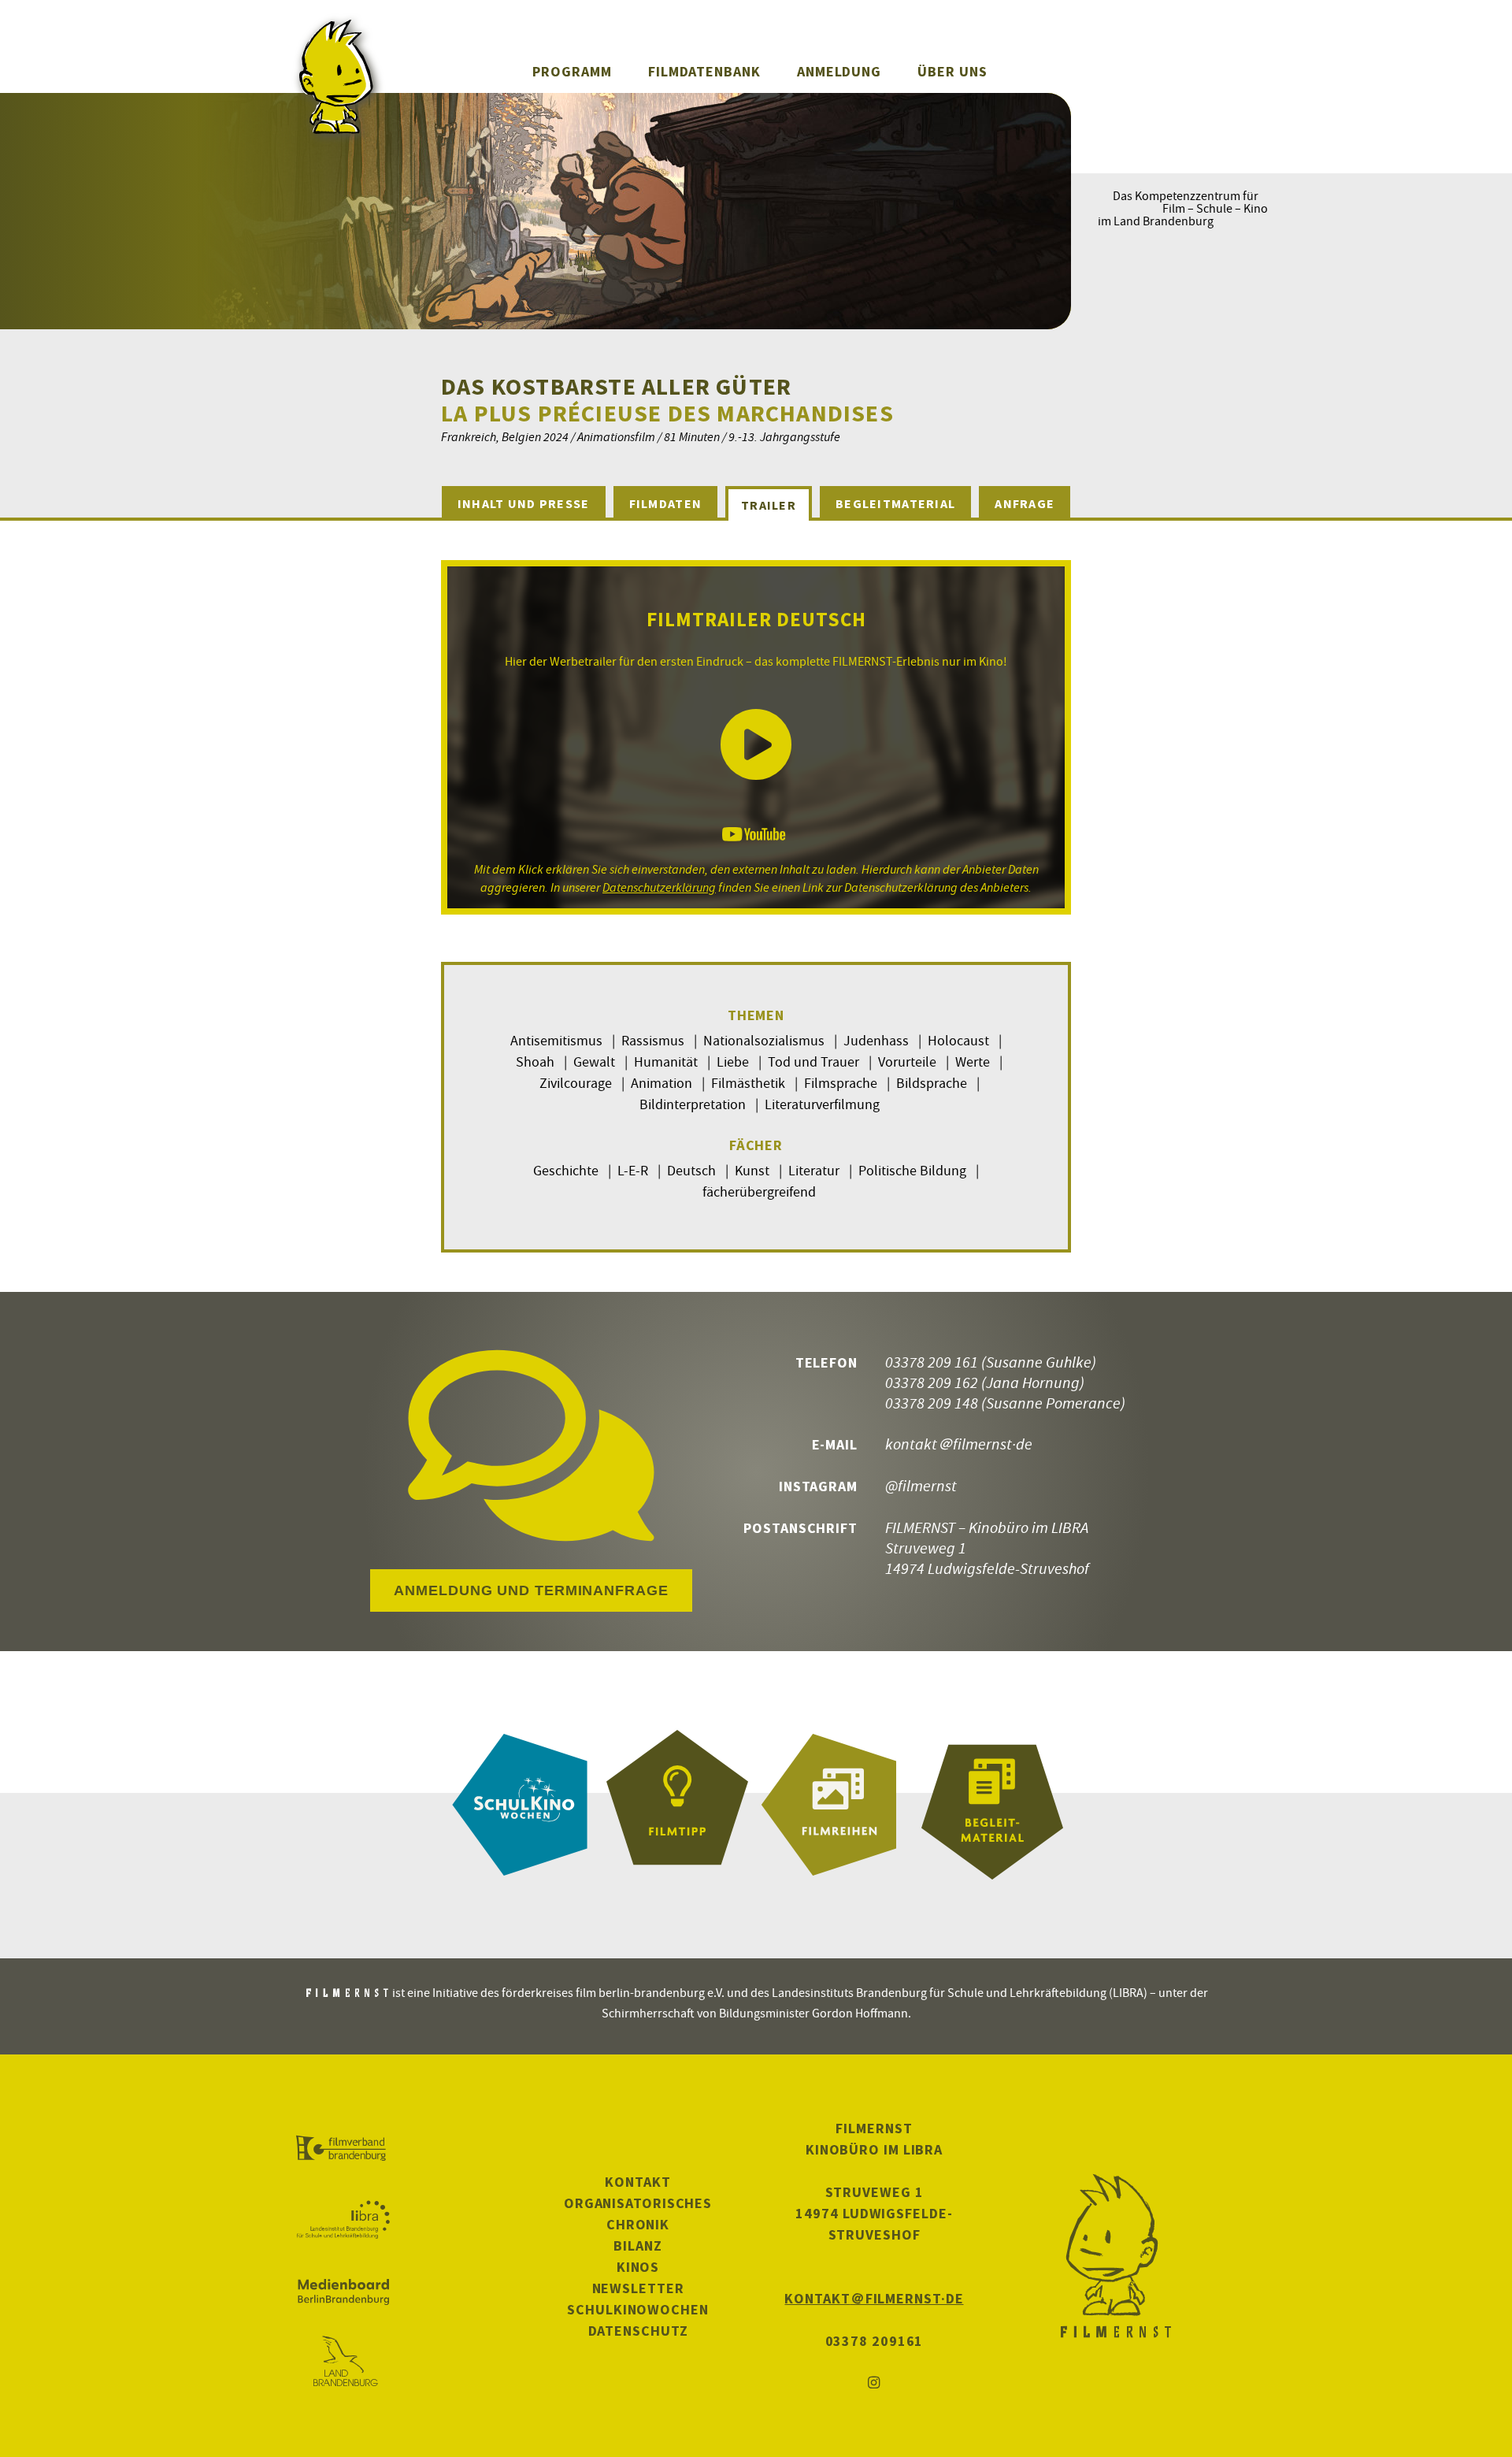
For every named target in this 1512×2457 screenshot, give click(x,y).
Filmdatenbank (704, 71)
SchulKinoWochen (638, 2309)
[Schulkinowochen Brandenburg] (520, 1805)
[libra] (343, 2220)
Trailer (769, 505)
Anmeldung (839, 71)
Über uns (952, 71)
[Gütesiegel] (677, 1805)
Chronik (638, 2224)
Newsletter (638, 2288)
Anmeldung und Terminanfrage (531, 1590)
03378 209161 (875, 2341)
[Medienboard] (343, 2292)
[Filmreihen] (835, 1805)
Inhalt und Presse (524, 503)
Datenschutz (638, 2331)
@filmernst (921, 1485)
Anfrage (1025, 503)
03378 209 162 (932, 1382)
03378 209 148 (932, 1403)
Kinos (638, 2267)
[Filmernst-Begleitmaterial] (992, 1805)
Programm (572, 71)
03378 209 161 (932, 1362)
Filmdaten (666, 503)
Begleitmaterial (895, 503)
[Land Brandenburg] (343, 2362)
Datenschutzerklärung (659, 887)
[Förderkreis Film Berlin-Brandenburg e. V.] (343, 2149)
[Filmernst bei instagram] (874, 2383)
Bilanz (637, 2245)
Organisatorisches (638, 2203)
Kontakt (637, 2182)
